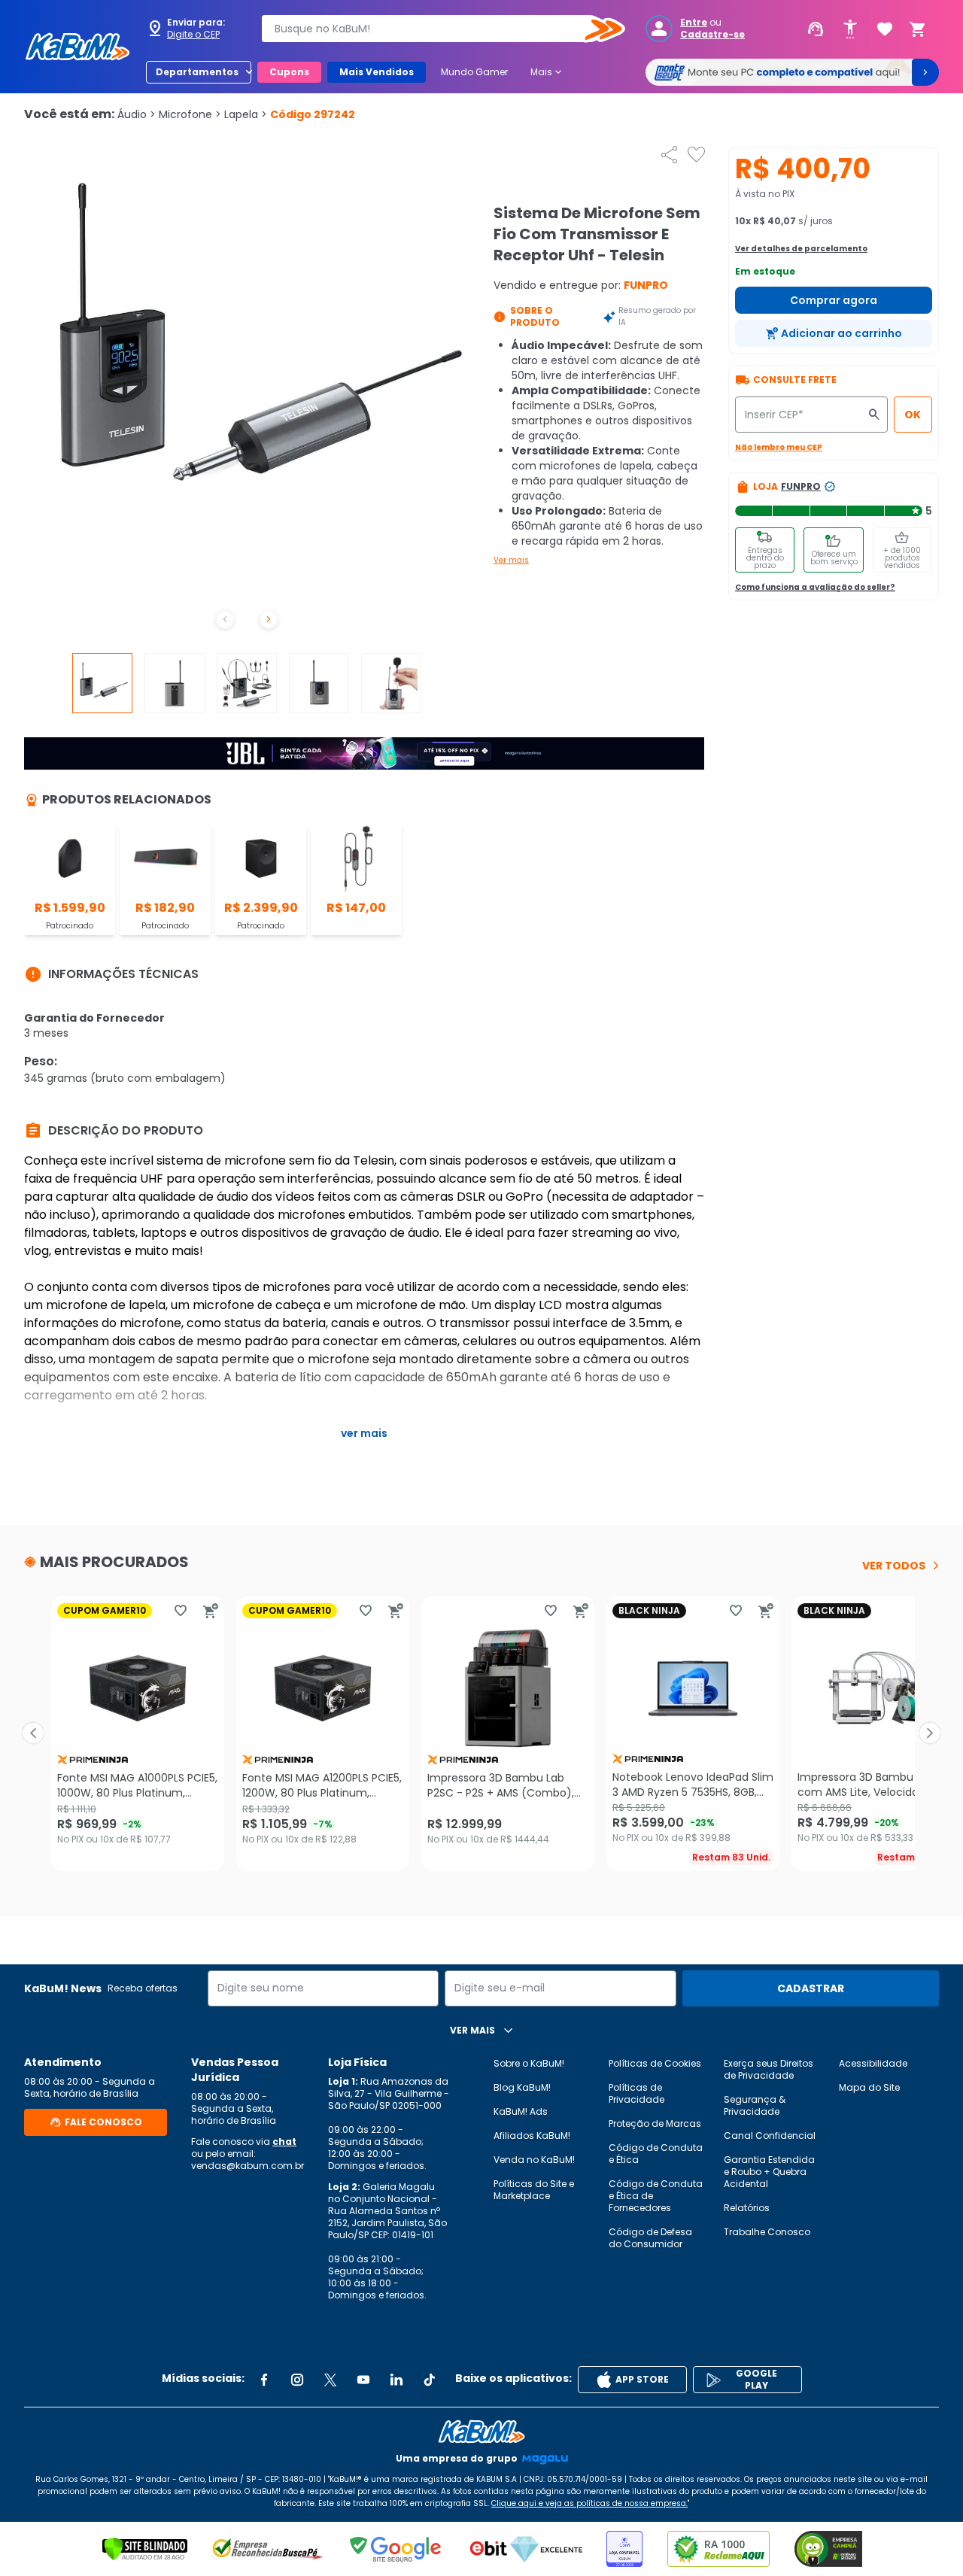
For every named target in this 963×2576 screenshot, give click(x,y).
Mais (547, 72)
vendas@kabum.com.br (248, 2166)
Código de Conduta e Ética (656, 2154)
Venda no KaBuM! (534, 2160)
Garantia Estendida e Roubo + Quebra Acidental (769, 2172)
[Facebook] (264, 2380)
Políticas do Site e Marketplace (534, 2190)
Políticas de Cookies (655, 2063)
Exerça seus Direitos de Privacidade (769, 2069)
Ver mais (511, 560)
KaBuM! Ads (521, 2111)
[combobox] (433, 29)
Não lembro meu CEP (779, 447)
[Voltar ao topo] (481, 2432)
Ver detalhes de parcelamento (801, 249)
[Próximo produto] (930, 1733)
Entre (694, 23)
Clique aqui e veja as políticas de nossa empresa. (589, 2503)
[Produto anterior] (33, 1733)
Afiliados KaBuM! (532, 2136)
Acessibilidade (873, 2063)
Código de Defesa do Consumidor (650, 2238)
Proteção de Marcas (655, 2123)
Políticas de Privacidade (636, 2093)
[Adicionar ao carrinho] (211, 1611)
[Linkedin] (396, 2380)
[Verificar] (145, 2549)
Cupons (289, 72)
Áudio (137, 114)
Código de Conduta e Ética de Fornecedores (656, 2196)
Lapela (246, 114)
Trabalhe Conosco (767, 2232)
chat (284, 2142)
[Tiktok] (430, 2380)
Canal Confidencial (770, 2136)
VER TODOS (894, 1566)
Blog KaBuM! (522, 2087)
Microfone (190, 114)
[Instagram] (297, 2380)
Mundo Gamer (474, 72)
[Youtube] (363, 2380)
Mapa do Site (869, 2087)
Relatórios (747, 2208)
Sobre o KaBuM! (529, 2063)
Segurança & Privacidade (755, 2105)
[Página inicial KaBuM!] (77, 47)
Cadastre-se (712, 35)
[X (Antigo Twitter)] (330, 2380)
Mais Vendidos (377, 72)
